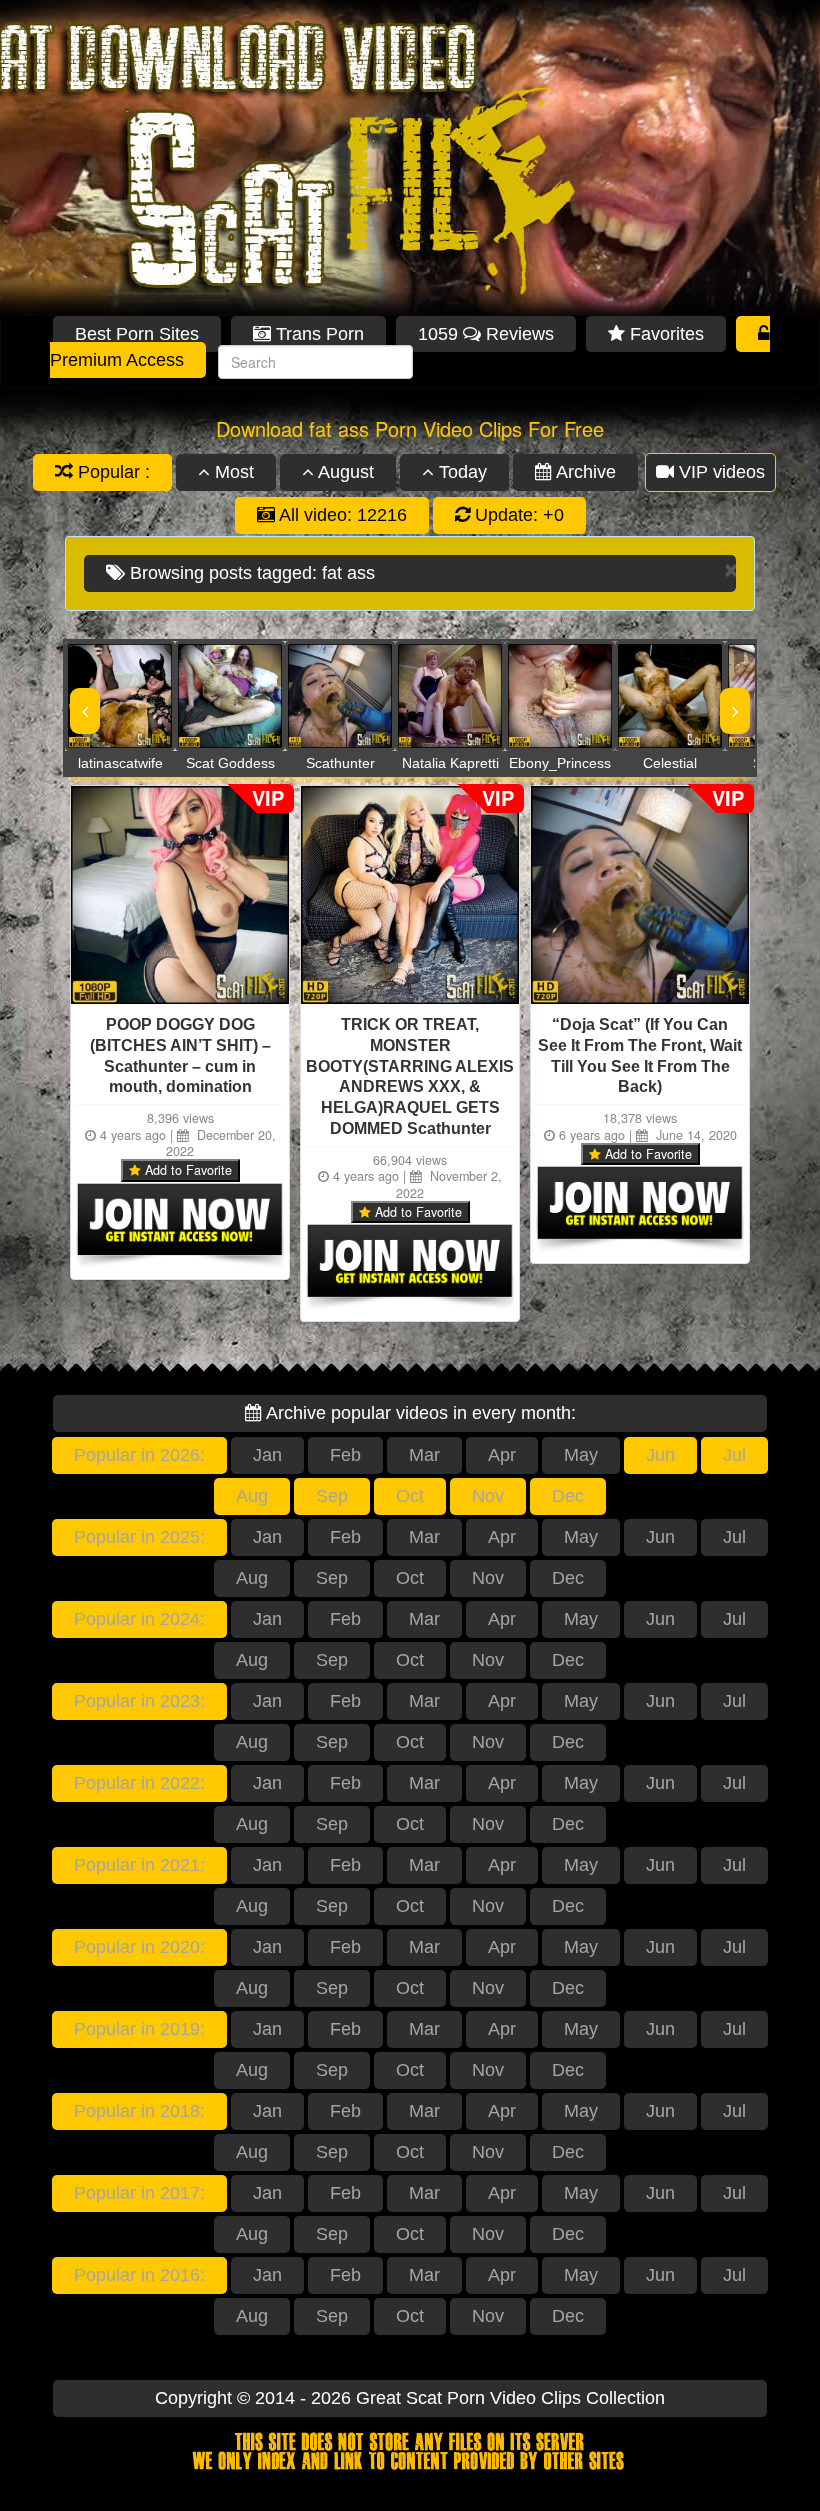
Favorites (664, 334)
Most (232, 472)
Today (460, 472)
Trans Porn (317, 334)
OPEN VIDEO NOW (100, 696)
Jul (734, 1455)
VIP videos (719, 472)
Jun (660, 1455)
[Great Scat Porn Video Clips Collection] (410, 157)
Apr (502, 1455)
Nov (488, 1496)
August (344, 472)
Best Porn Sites (137, 334)
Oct (410, 1496)
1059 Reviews (486, 334)
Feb (345, 1455)
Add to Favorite (186, 1170)
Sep (332, 1496)
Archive (584, 472)
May (581, 1455)
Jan (267, 1455)
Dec (568, 1496)
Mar (424, 1455)
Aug (252, 1496)
